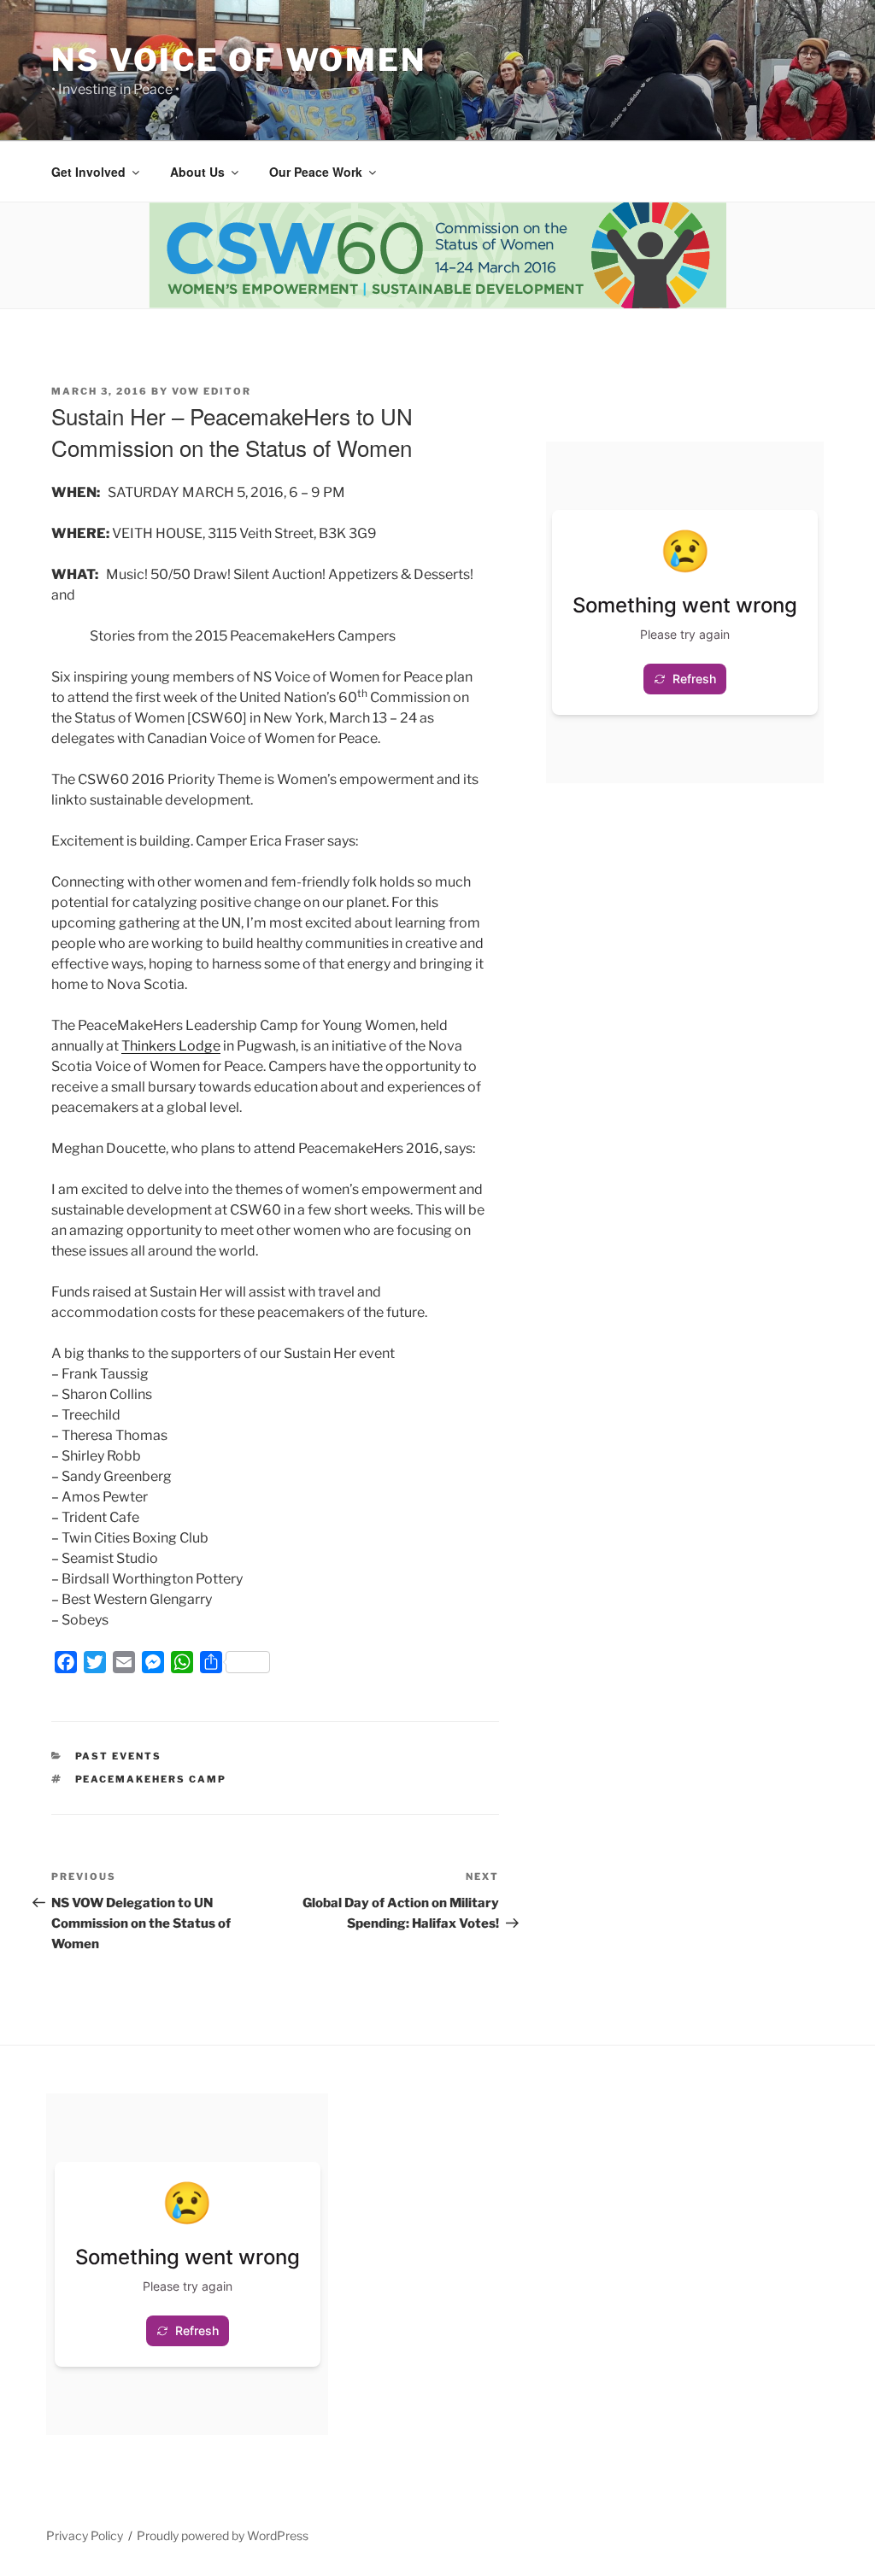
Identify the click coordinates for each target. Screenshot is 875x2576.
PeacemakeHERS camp (151, 1779)
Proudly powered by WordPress (223, 2535)
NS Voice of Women (239, 60)
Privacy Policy (85, 2535)
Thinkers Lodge (171, 1046)
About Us (197, 172)
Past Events (119, 1756)
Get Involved (88, 172)
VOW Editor (211, 391)
